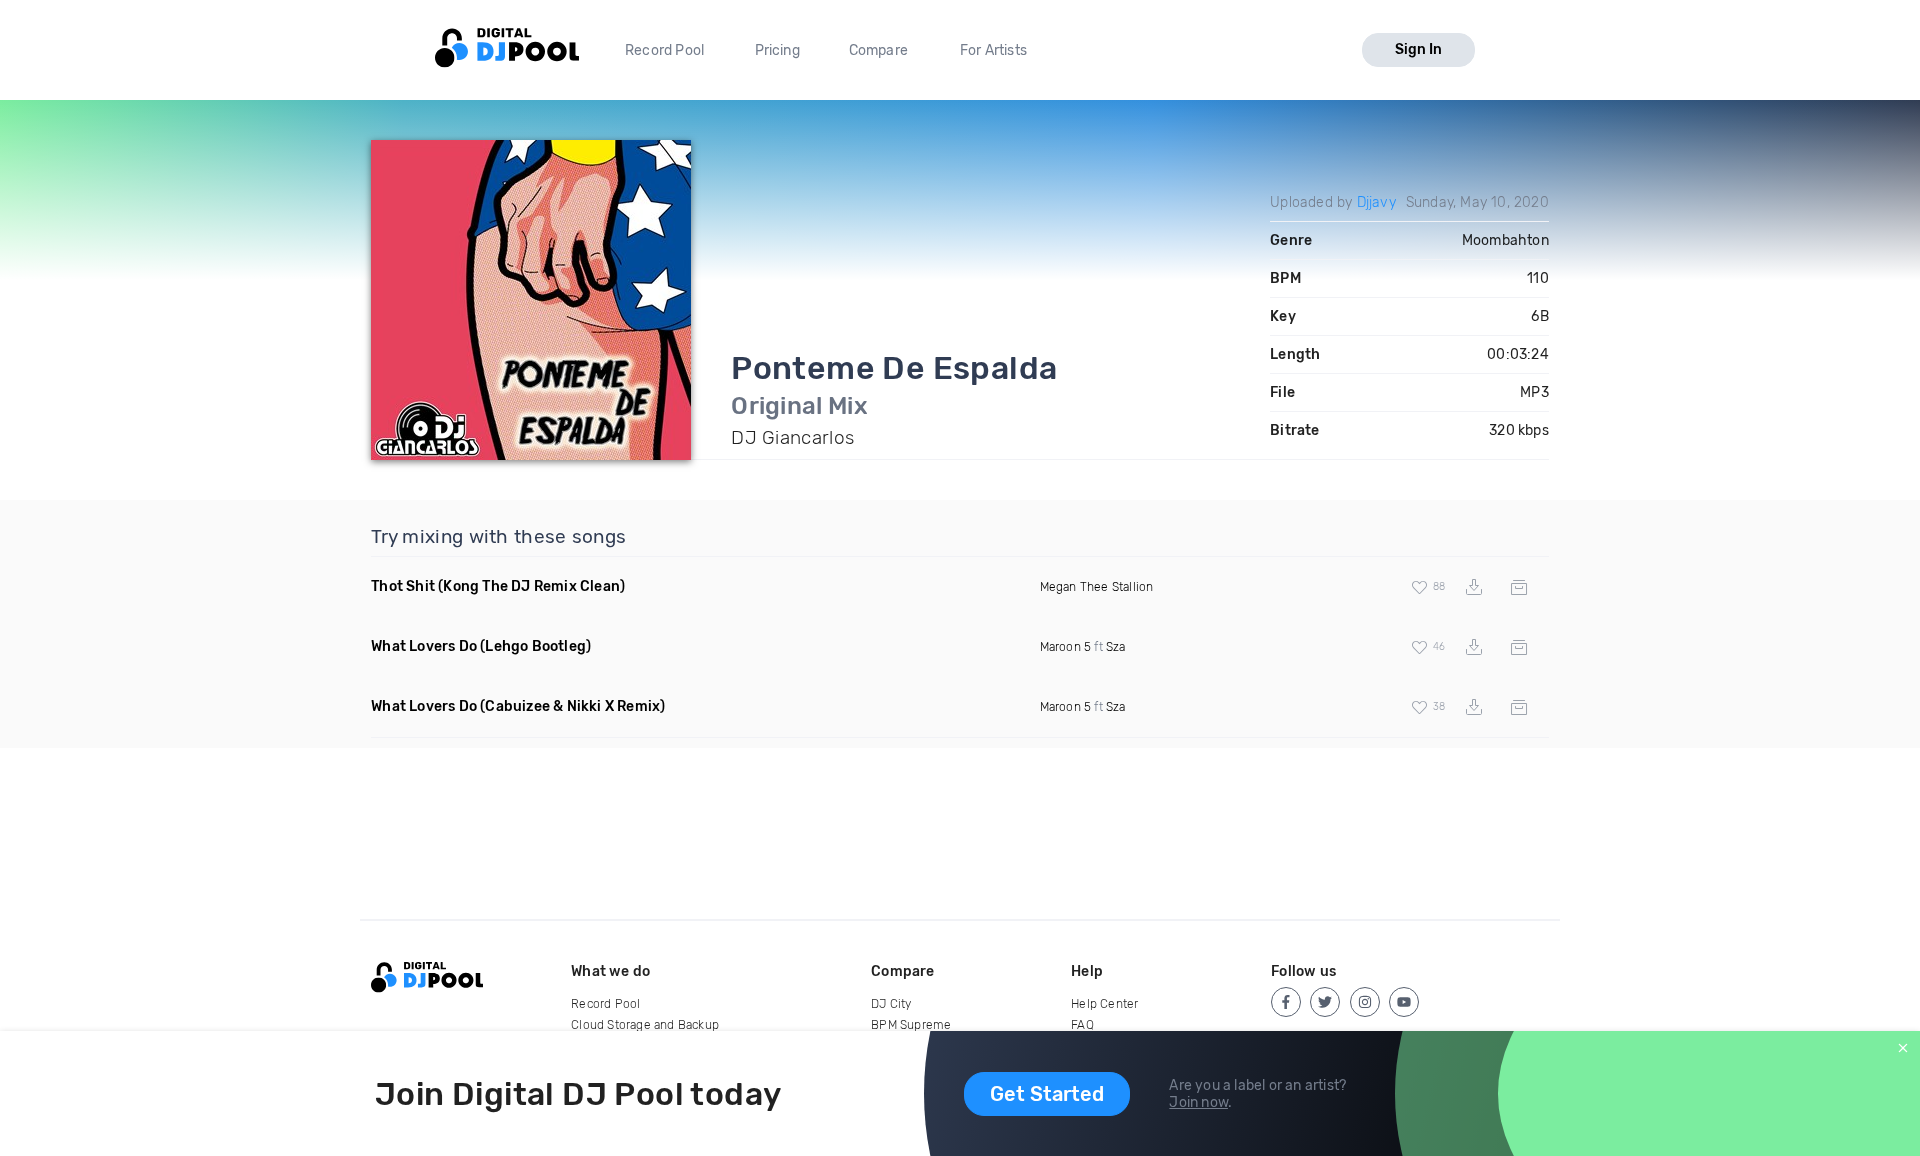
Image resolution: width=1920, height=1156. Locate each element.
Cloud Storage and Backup (645, 1025)
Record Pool (664, 50)
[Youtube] (1404, 1002)
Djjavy (1376, 202)
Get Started (1047, 1094)
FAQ (1082, 1025)
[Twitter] (1325, 1002)
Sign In (1418, 49)
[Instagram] (1365, 1002)
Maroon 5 (1066, 647)
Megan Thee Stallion (1097, 587)
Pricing (777, 50)
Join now (1198, 1102)
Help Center (1104, 1004)
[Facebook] (1286, 1002)
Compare (878, 50)
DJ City (891, 1004)
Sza (1116, 647)
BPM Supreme (911, 1025)
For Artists (993, 50)
